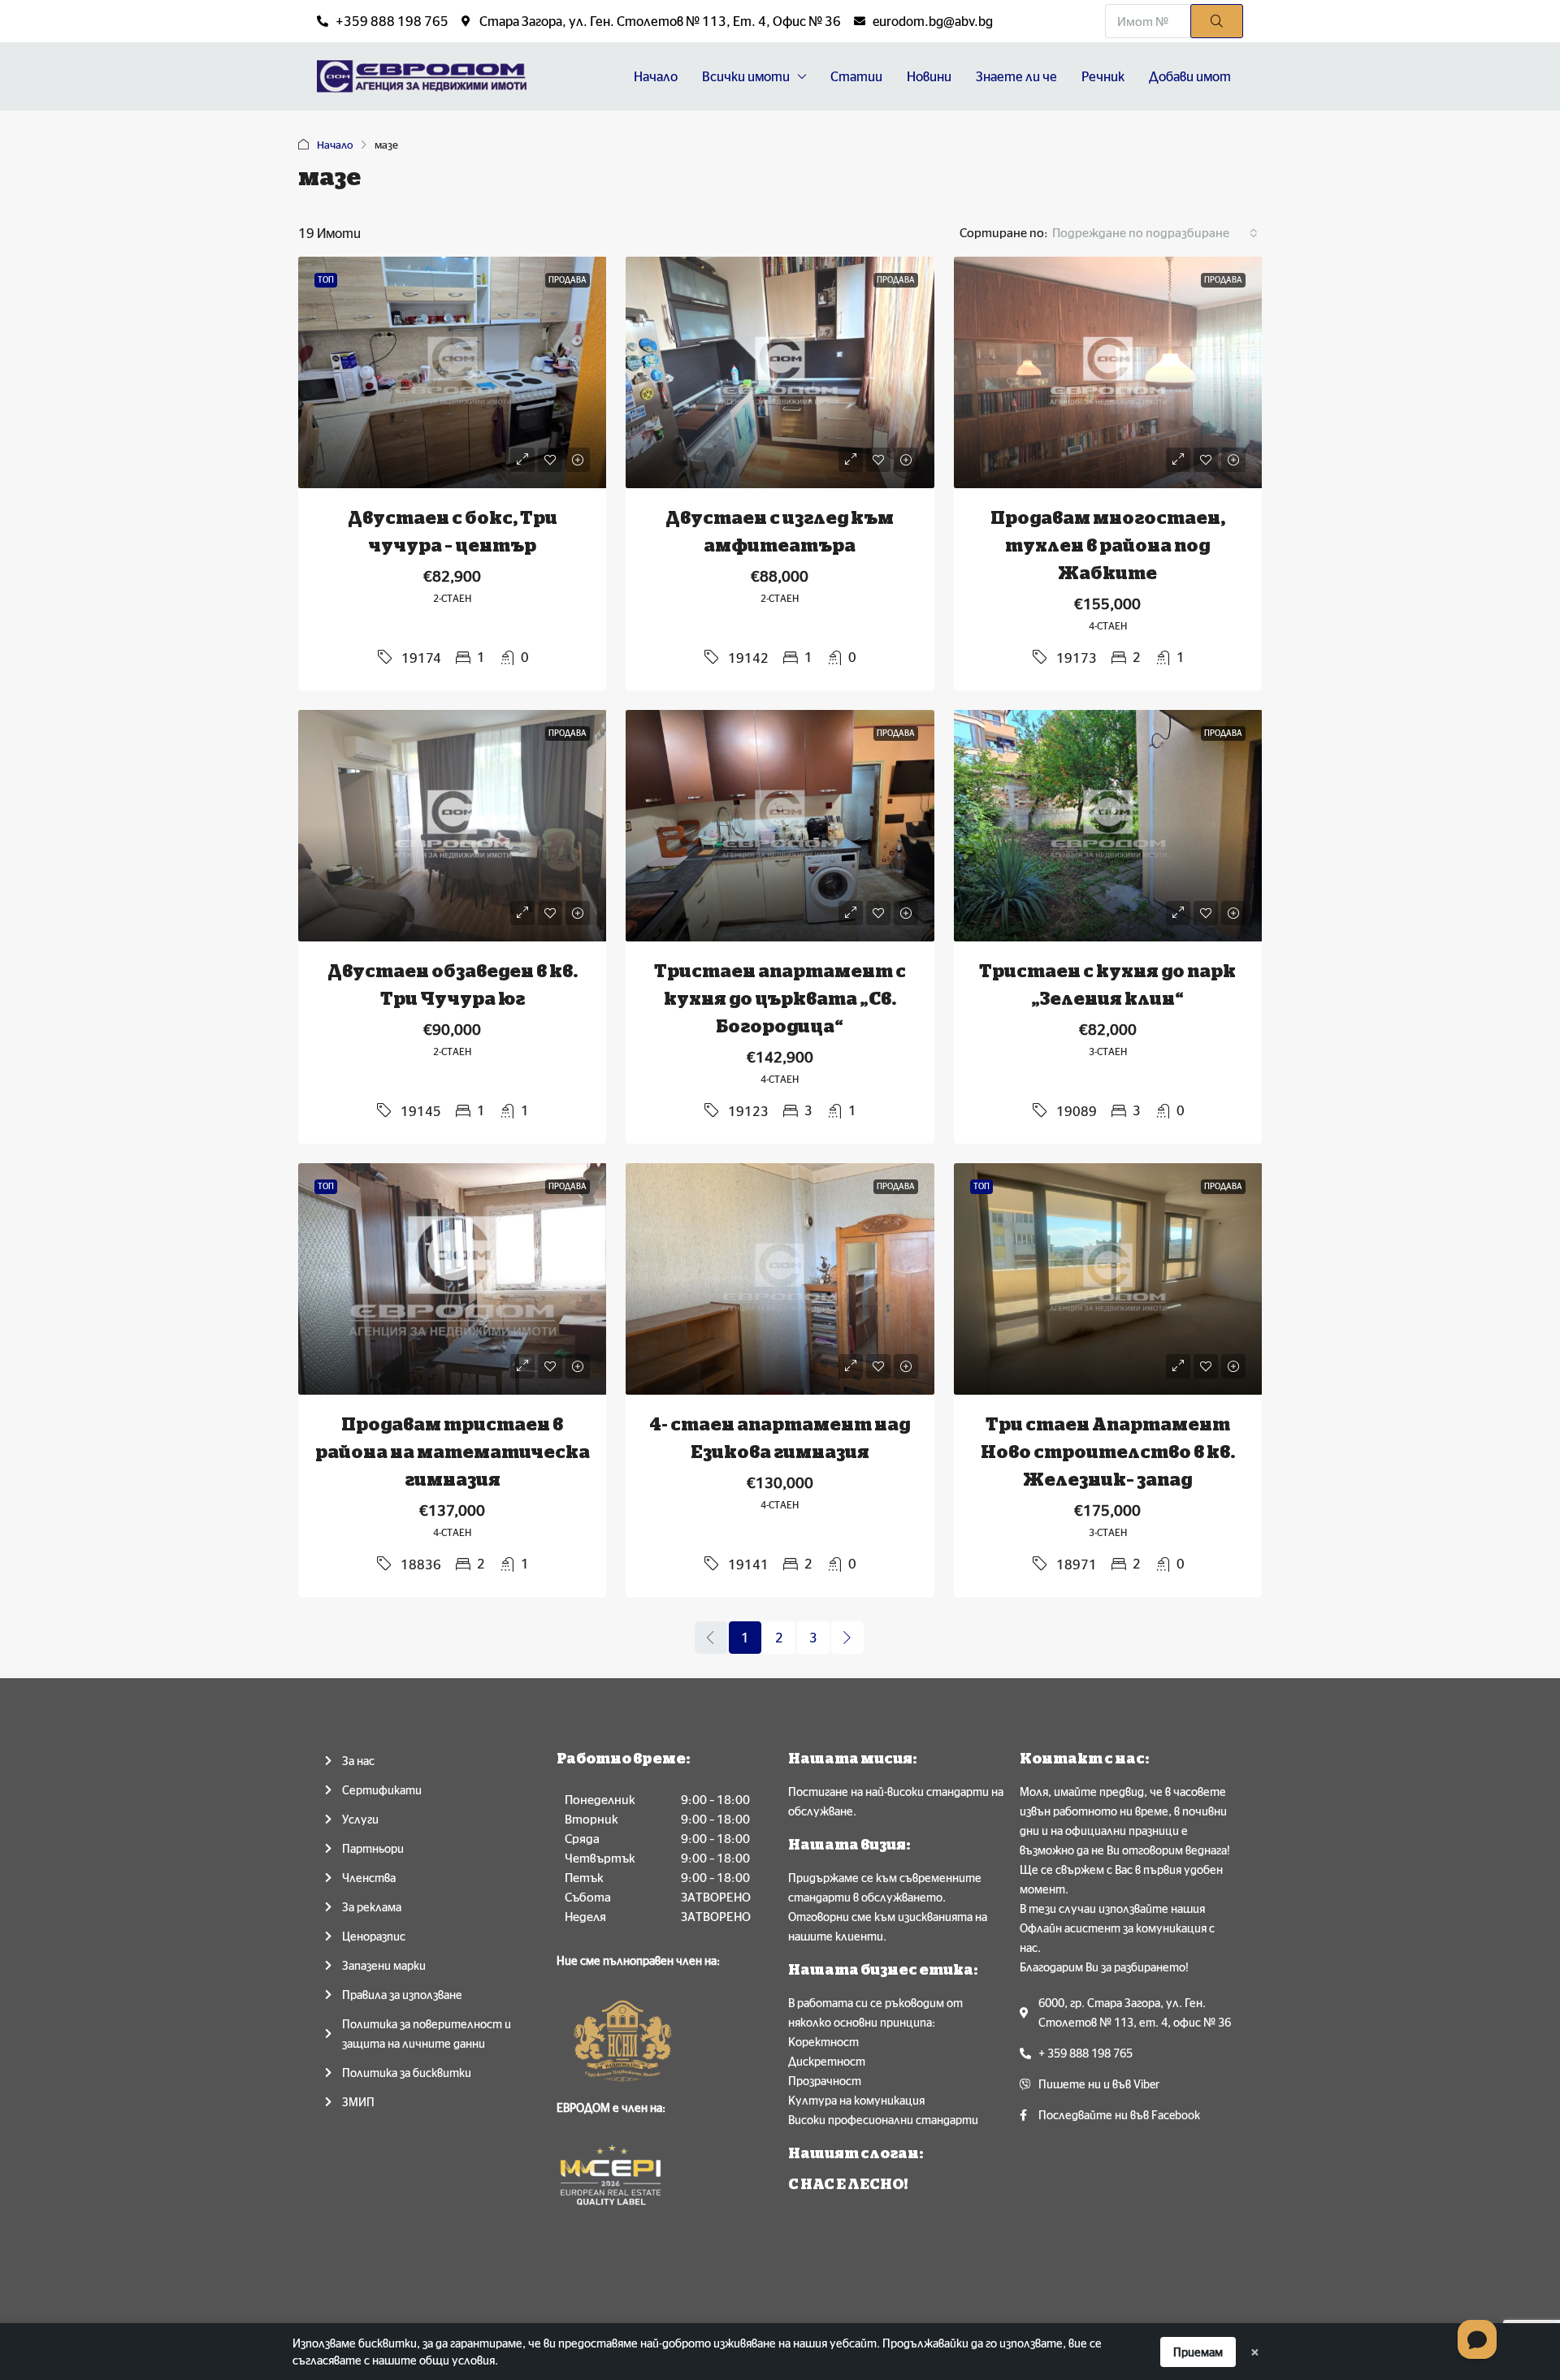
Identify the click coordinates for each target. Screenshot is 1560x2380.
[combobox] (1155, 233)
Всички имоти (746, 76)
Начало (656, 76)
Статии (856, 76)
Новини (929, 76)
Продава (568, 280)
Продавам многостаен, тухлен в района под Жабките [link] (1108, 546)
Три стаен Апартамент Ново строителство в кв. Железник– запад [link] (1108, 1452)
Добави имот (1190, 76)
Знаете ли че (1016, 76)
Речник (1103, 76)
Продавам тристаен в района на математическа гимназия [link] (453, 1452)
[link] (453, 372)
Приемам (1198, 2352)
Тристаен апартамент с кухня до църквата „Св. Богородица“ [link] (780, 999)
